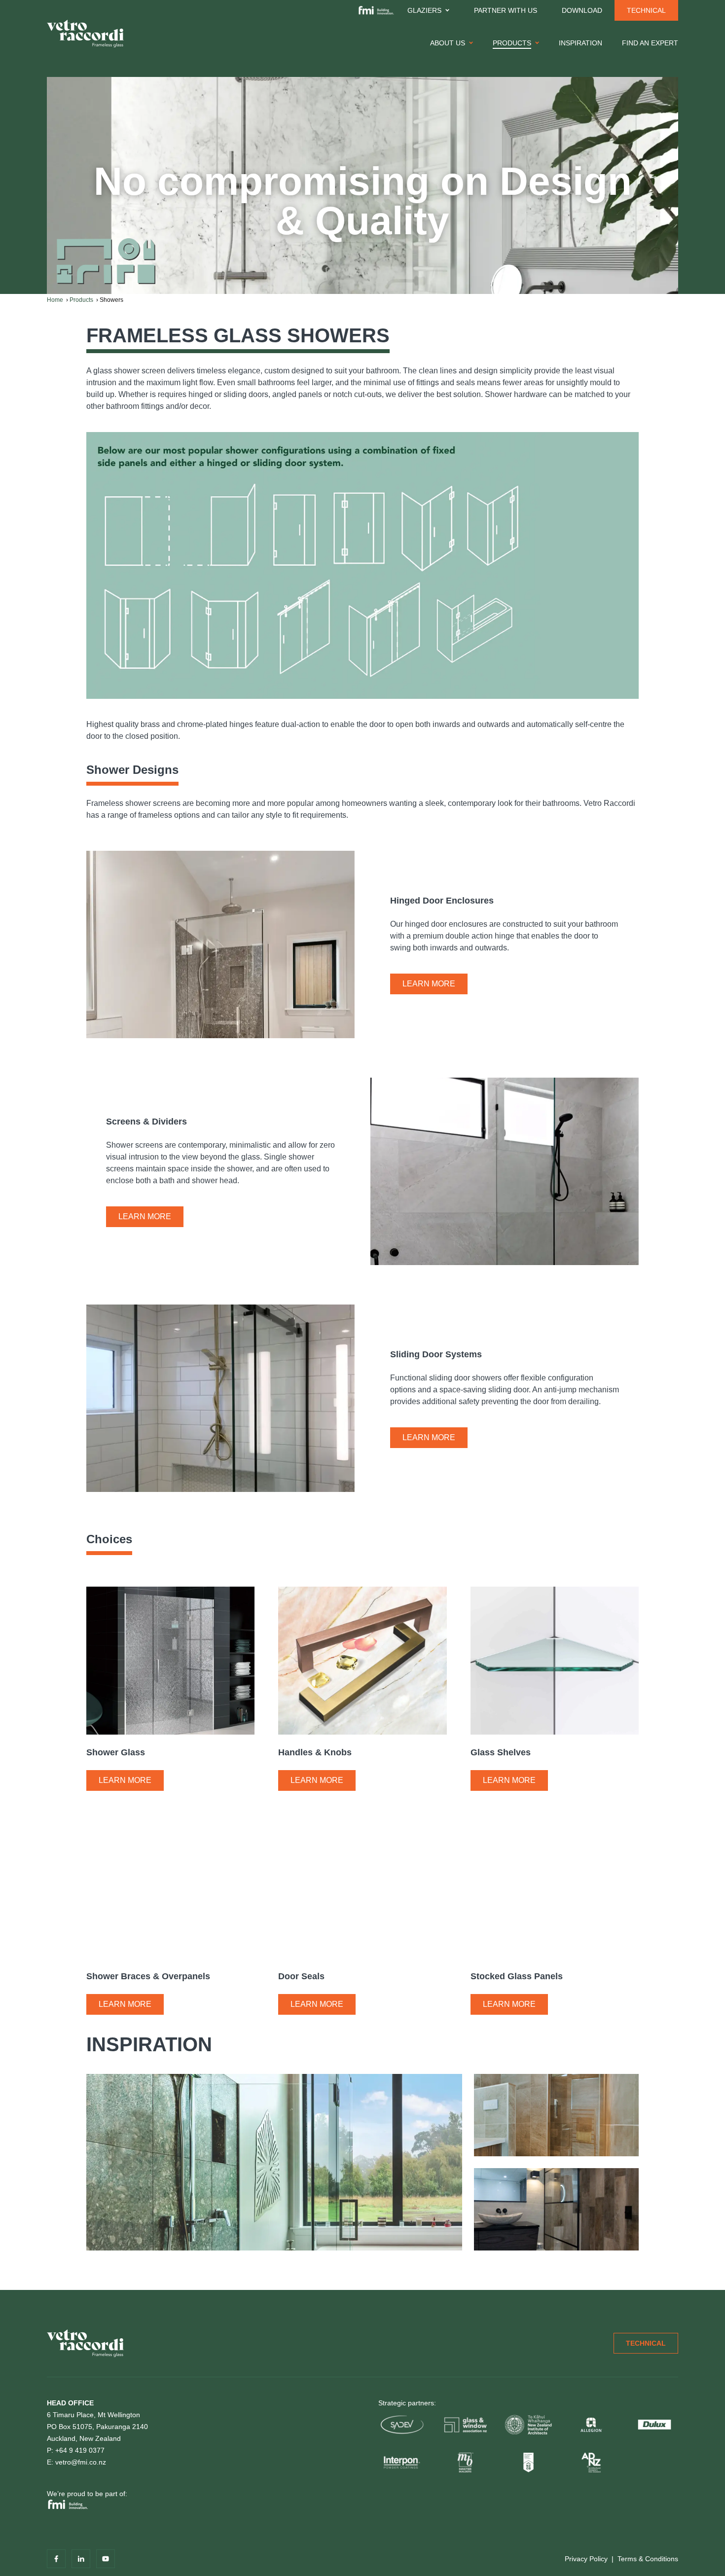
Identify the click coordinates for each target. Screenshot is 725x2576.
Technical (646, 10)
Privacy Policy (586, 2559)
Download (582, 10)
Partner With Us (506, 10)
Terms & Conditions (648, 2559)
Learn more (125, 1780)
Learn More (429, 984)
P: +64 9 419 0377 (76, 2450)
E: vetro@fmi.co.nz (76, 2462)
